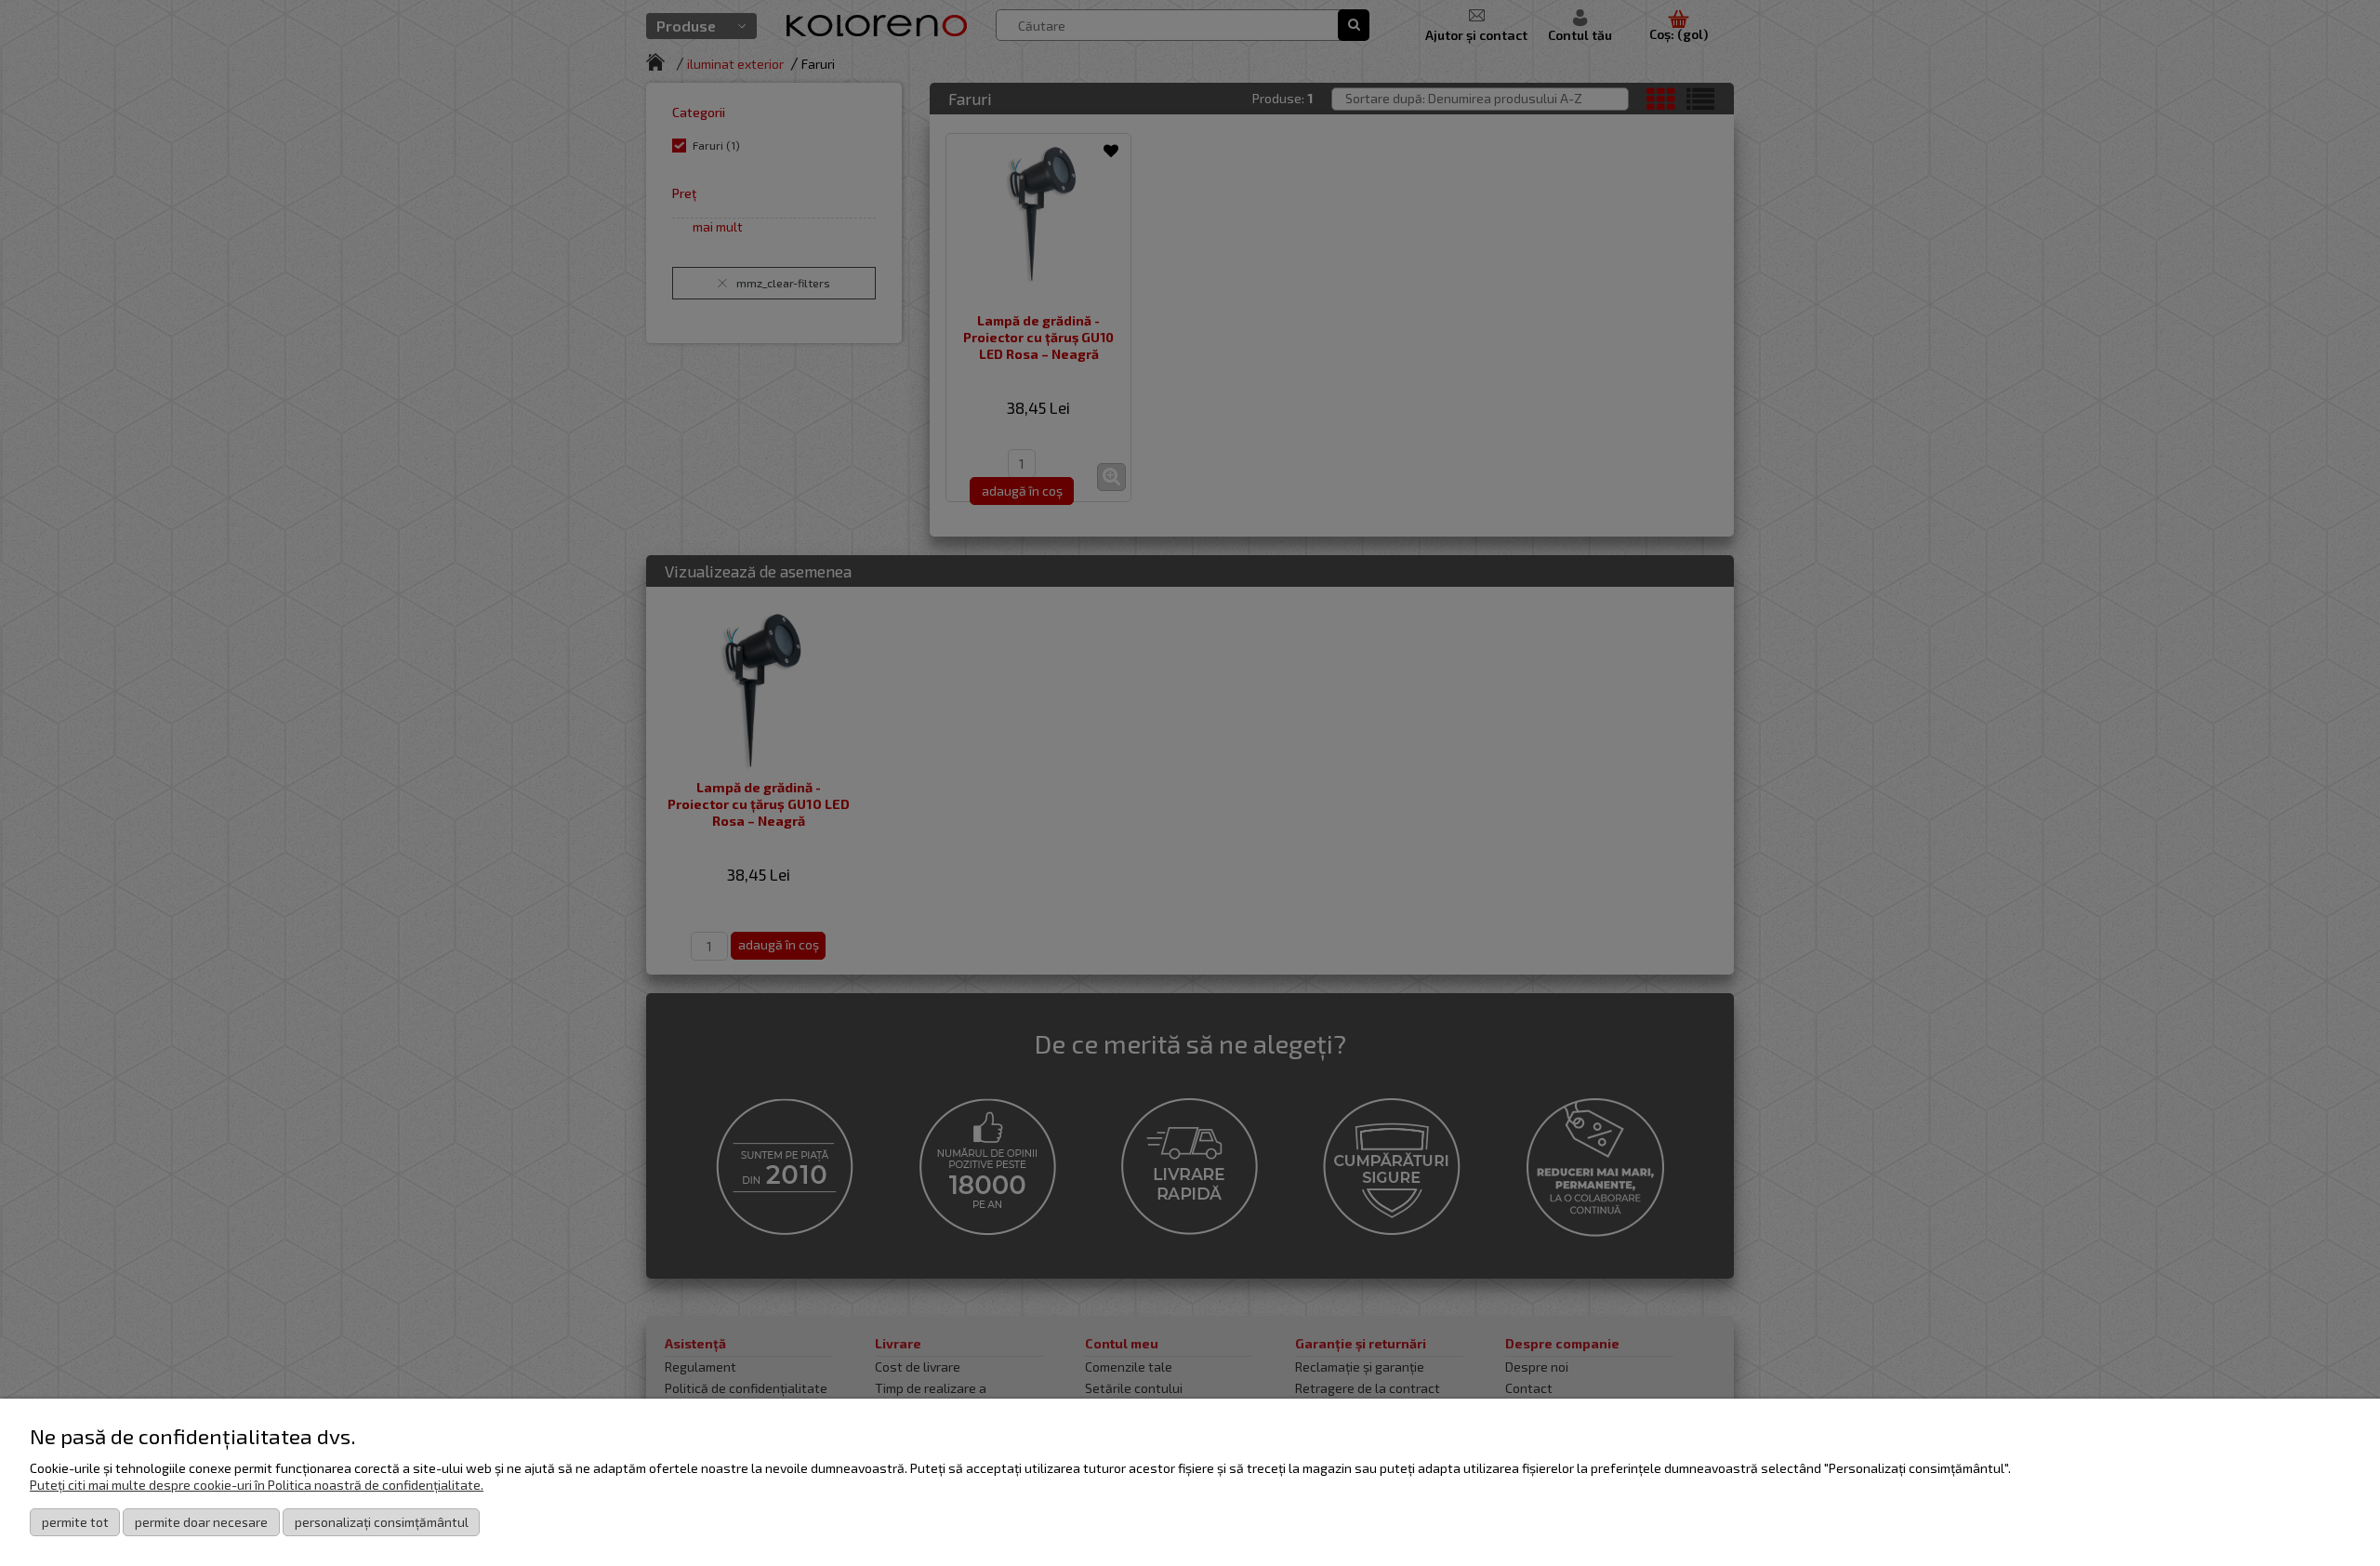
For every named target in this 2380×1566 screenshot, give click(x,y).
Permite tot (75, 1522)
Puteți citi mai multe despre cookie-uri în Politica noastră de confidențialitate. (257, 1485)
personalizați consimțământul (382, 1522)
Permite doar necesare (201, 1522)
